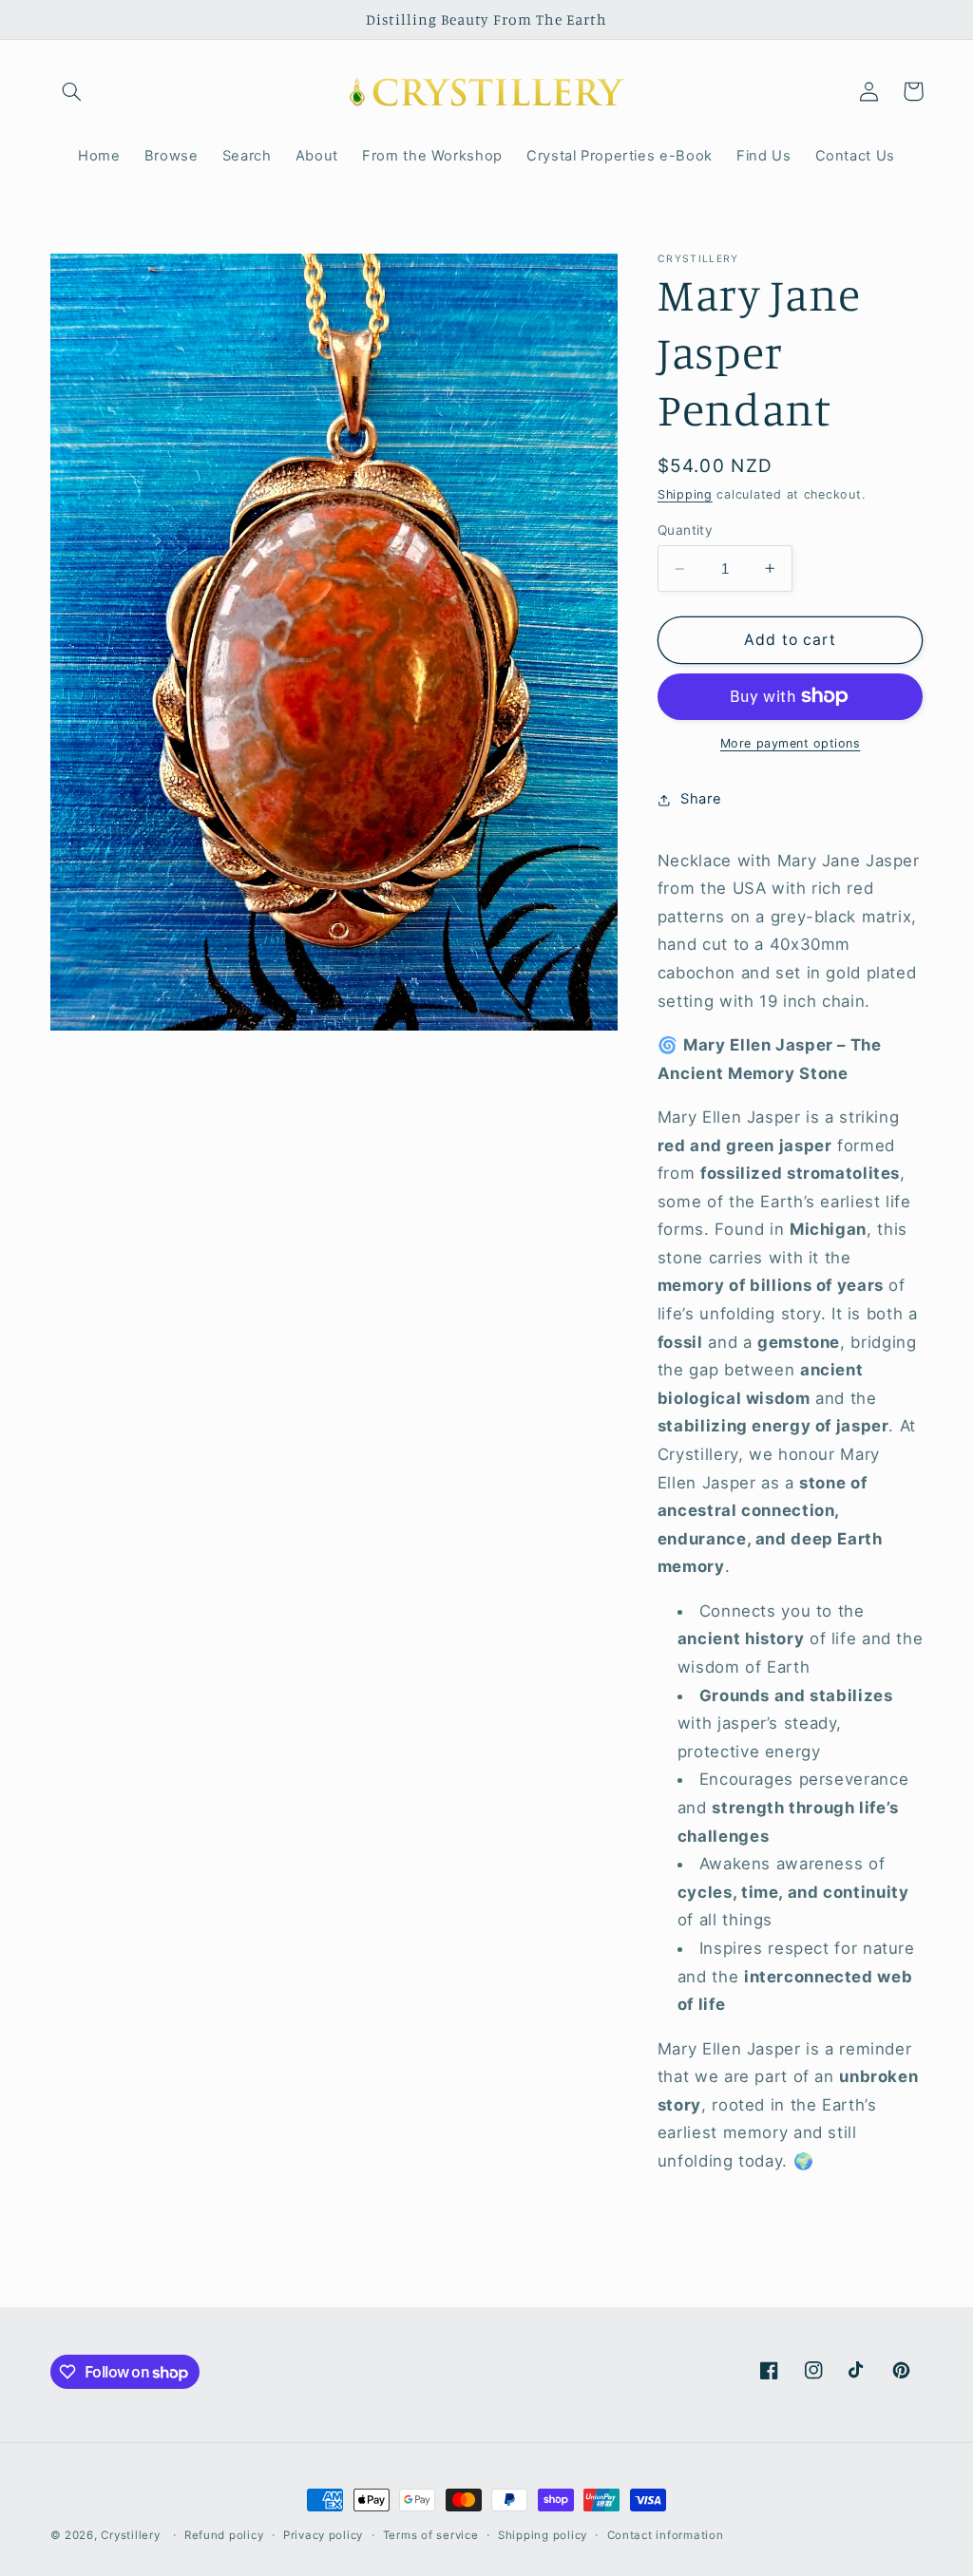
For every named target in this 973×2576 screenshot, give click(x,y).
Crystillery (130, 2535)
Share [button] (701, 799)
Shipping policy (543, 2535)
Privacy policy (323, 2535)
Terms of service (431, 2535)
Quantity (685, 530)
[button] (72, 91)
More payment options (791, 743)
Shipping (685, 494)
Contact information (666, 2535)
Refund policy (224, 2535)
